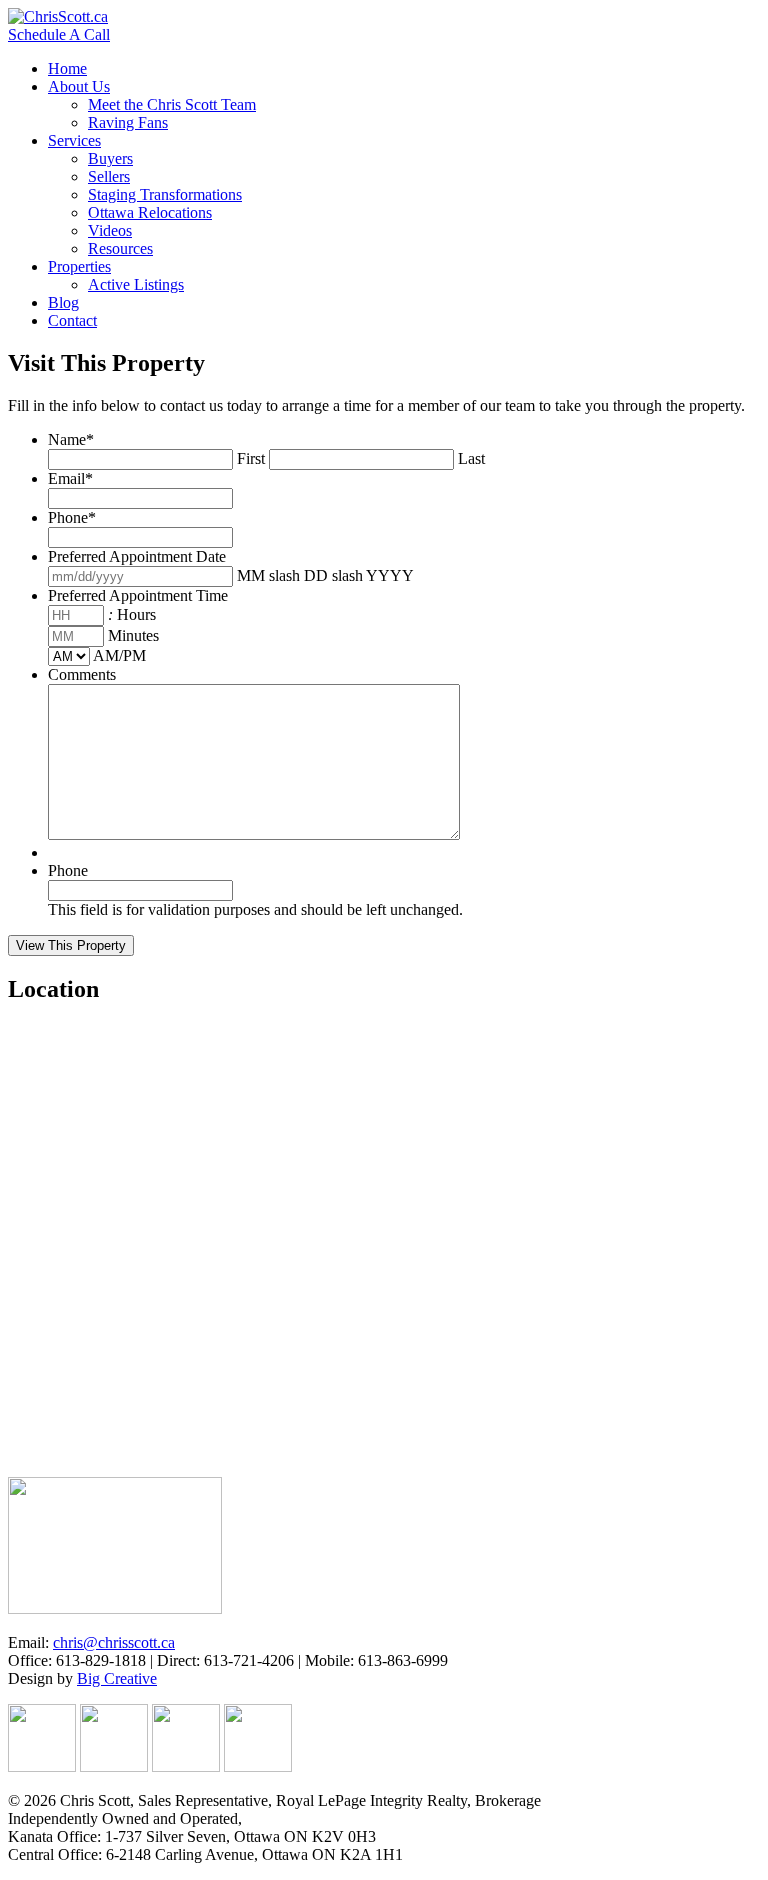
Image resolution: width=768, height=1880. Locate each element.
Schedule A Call (59, 34)
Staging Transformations (165, 194)
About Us (79, 86)
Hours (136, 614)
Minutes (133, 635)
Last (471, 458)
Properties (79, 266)
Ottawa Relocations (150, 212)
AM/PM (119, 655)
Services (74, 140)
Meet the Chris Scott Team (172, 104)
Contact (72, 320)
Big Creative (117, 1678)
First (251, 458)
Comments (82, 674)
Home (67, 68)
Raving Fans (128, 122)
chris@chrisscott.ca (114, 1642)
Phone (72, 517)
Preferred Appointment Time (138, 595)
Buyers (110, 158)
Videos (110, 230)
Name (71, 439)
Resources (120, 248)
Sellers (109, 176)
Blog (63, 302)
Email (70, 478)
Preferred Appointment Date (137, 556)
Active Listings (136, 284)
